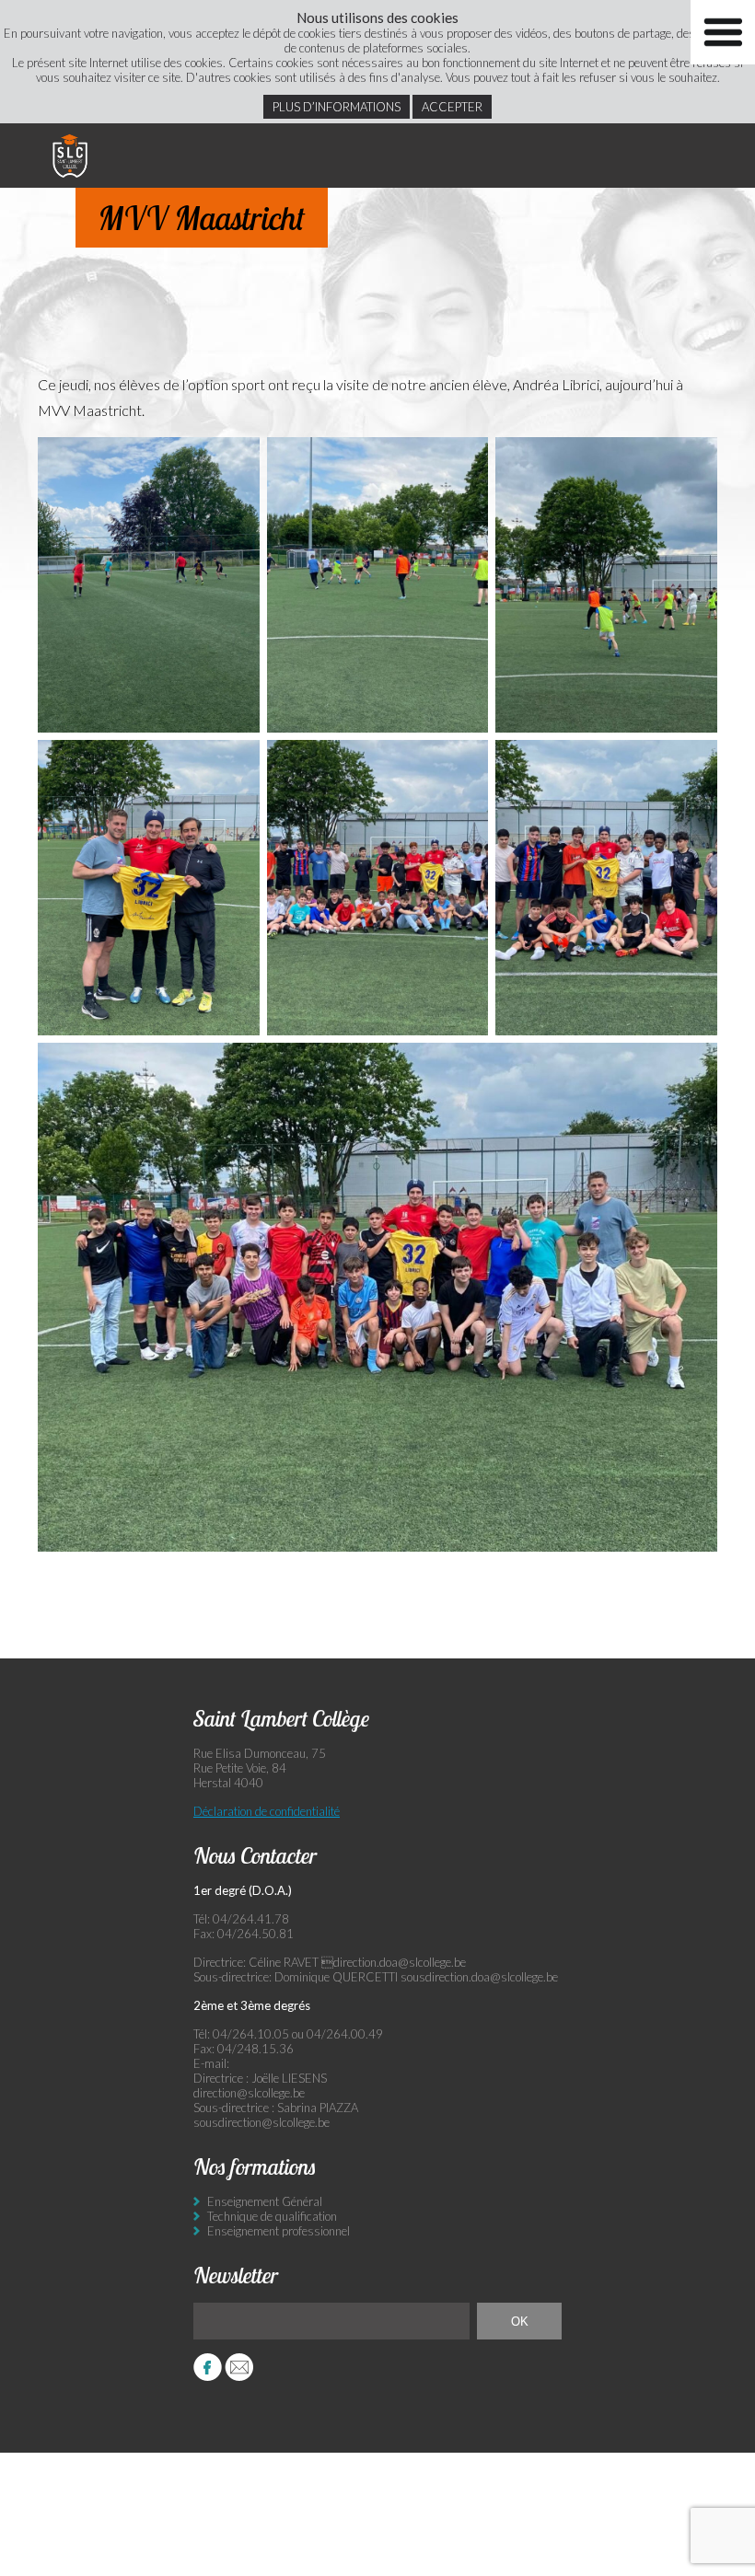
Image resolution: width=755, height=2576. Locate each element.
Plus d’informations (337, 107)
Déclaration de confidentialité (267, 1811)
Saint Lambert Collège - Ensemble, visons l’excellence (70, 156)
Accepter (452, 107)
